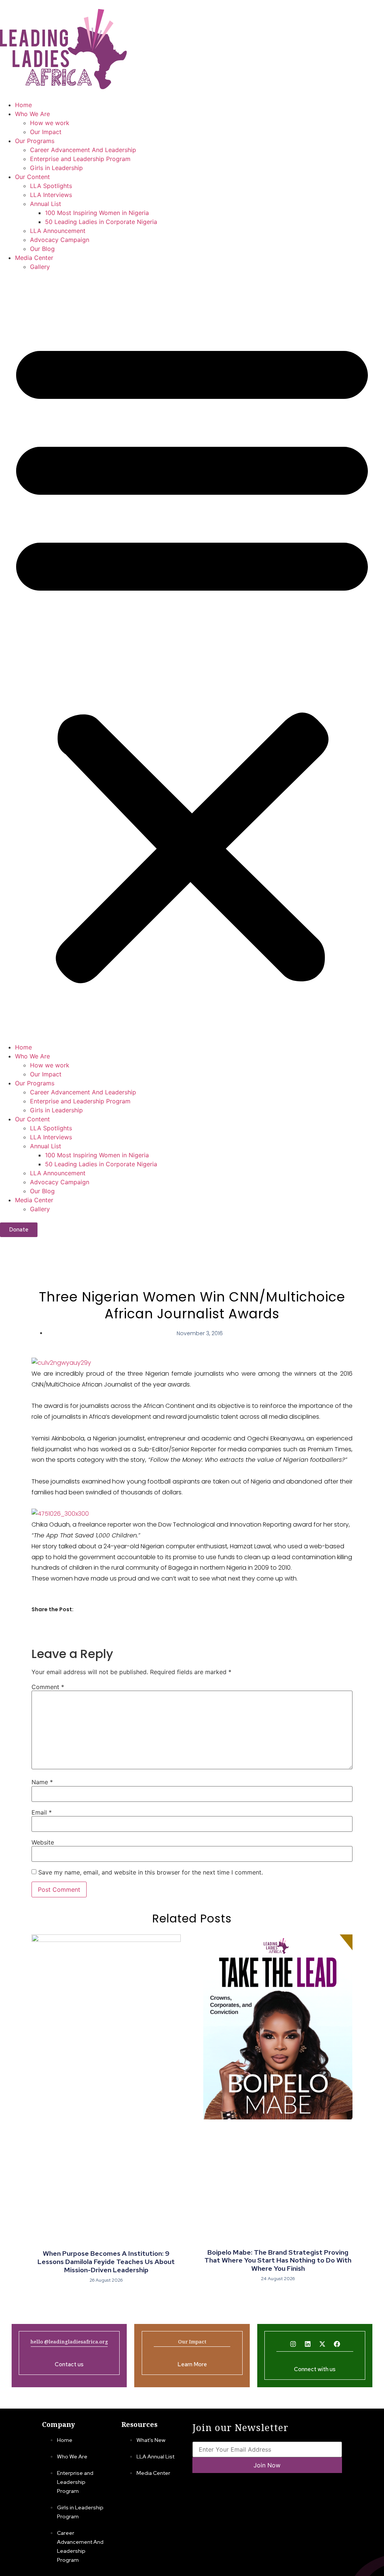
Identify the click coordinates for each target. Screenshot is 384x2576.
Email (42, 1812)
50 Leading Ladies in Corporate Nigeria (101, 222)
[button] (192, 657)
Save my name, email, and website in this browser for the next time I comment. (151, 1872)
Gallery (40, 267)
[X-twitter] (322, 2344)
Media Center (34, 258)
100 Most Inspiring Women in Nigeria (97, 213)
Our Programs (35, 141)
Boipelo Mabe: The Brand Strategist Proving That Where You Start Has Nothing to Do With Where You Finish (278, 2260)
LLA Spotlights (51, 186)
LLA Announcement (58, 231)
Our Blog (42, 249)
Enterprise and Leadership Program (80, 159)
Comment (48, 1687)
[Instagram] (293, 2344)
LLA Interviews (51, 195)
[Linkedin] (307, 2344)
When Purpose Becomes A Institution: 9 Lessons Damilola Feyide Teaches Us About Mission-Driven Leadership (106, 2261)
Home (23, 105)
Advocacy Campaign (60, 240)
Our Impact (46, 132)
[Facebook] (337, 2344)
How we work (50, 123)
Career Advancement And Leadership (83, 150)
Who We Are (32, 114)
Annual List (46, 204)
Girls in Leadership (56, 168)
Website (43, 1842)
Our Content (32, 177)
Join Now (267, 2465)
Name (42, 1782)
